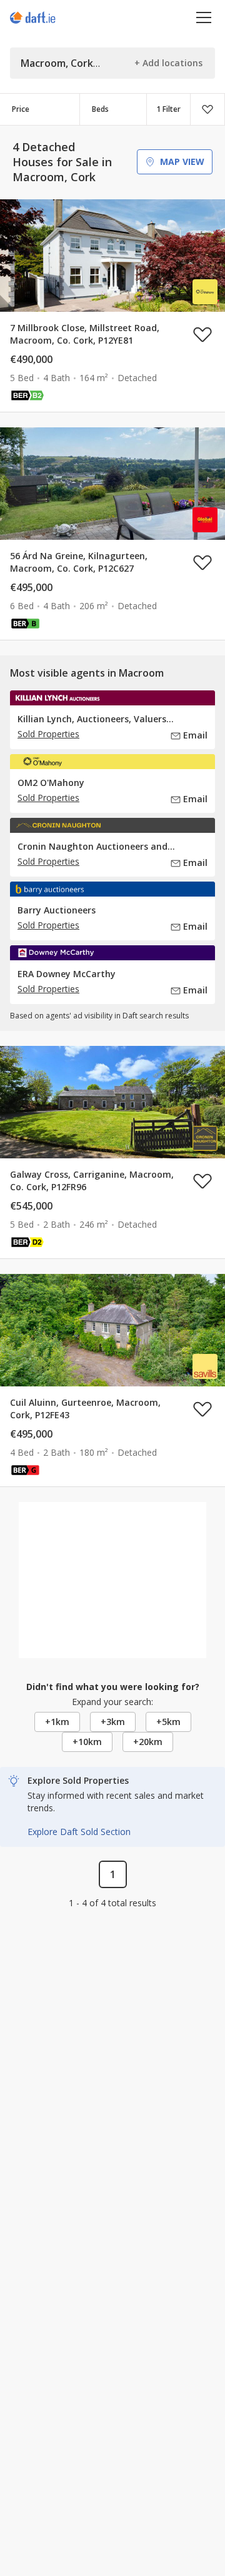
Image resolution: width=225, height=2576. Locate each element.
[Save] (207, 109)
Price (21, 109)
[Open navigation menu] (204, 17)
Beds (100, 109)
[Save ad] (202, 334)
